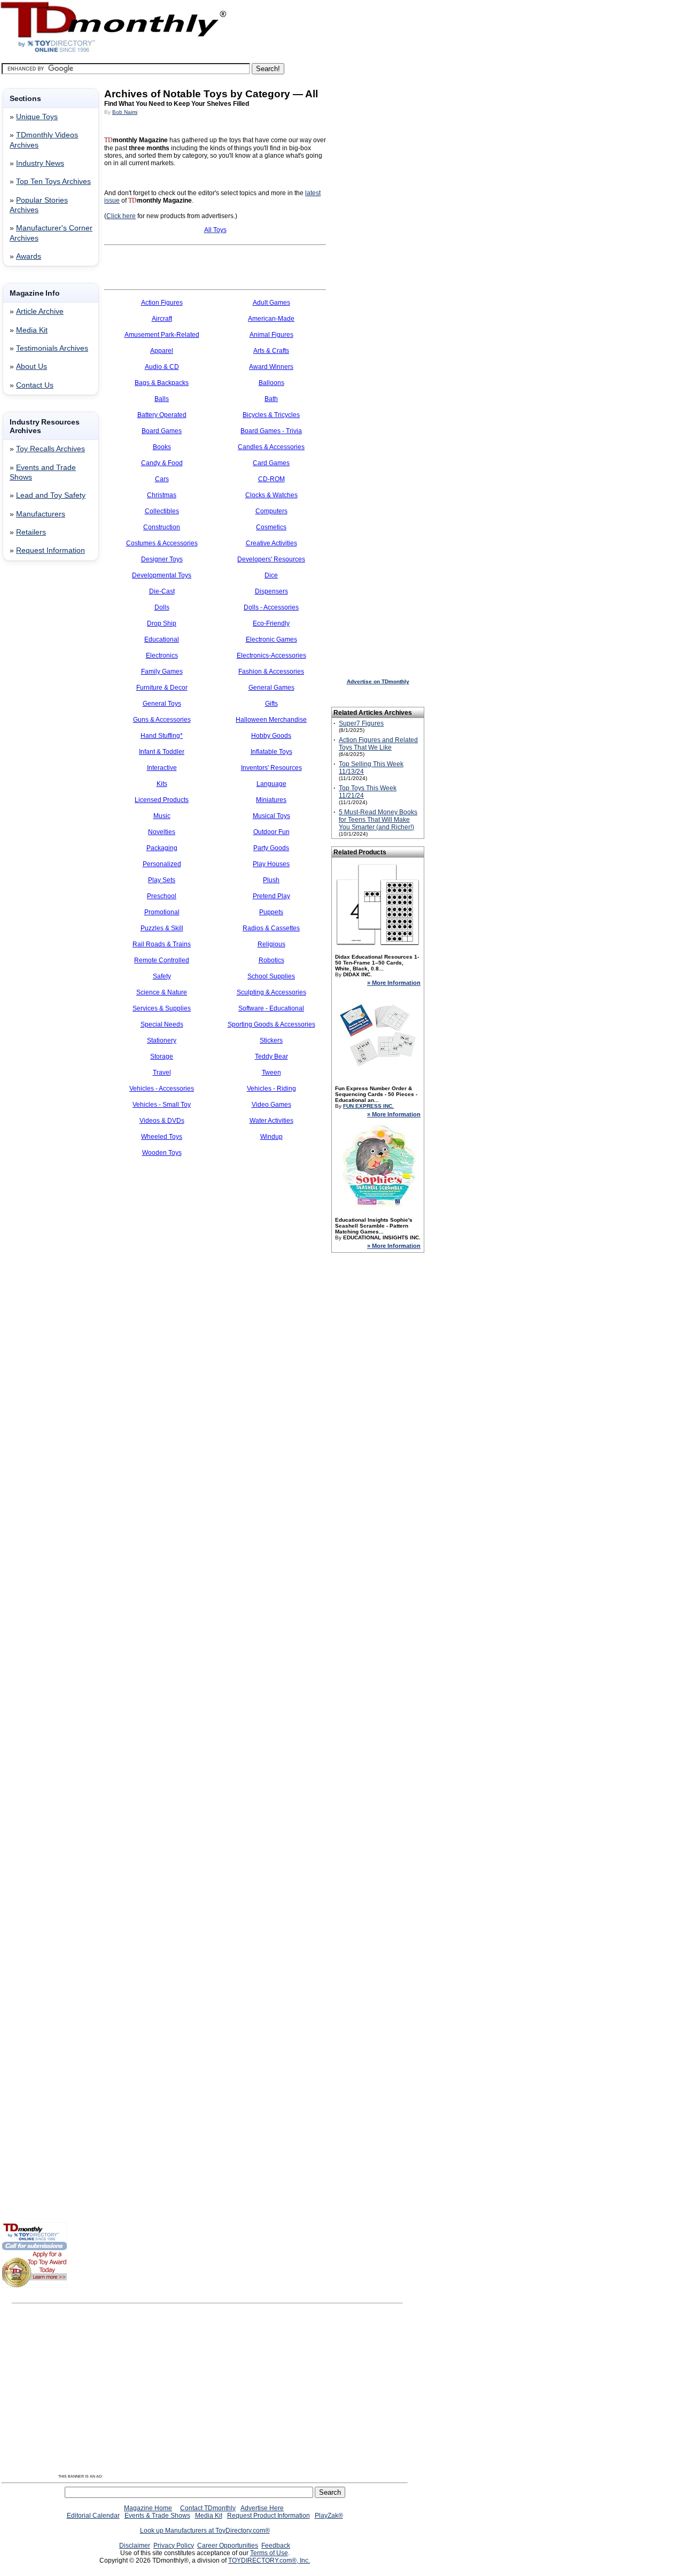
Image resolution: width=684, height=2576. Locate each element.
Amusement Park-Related (162, 335)
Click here (121, 216)
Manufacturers (41, 514)
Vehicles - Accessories (162, 1089)
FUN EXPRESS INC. (368, 1106)
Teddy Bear (271, 1056)
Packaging (162, 848)
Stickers (271, 1040)
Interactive (162, 768)
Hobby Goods (271, 736)
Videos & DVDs (162, 1121)
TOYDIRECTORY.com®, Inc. (269, 2560)
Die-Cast (162, 591)
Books (162, 447)
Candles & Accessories (271, 447)
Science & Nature (162, 992)
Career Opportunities (228, 2546)
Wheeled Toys (162, 1137)
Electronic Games (271, 639)
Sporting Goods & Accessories (271, 1024)
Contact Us (35, 385)
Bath (271, 399)
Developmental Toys (162, 575)
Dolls (162, 607)
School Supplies (271, 976)
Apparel (162, 351)
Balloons (271, 383)
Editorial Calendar (93, 2516)
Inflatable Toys (271, 752)
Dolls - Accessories (271, 607)
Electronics (162, 655)
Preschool (162, 896)
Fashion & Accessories (271, 672)
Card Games (271, 463)
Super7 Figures (361, 723)
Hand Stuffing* (162, 736)
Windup (271, 1137)
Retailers (31, 532)
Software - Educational (271, 1008)
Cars (162, 479)
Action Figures (162, 303)
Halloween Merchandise (271, 720)
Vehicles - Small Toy (162, 1105)
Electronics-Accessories (271, 655)
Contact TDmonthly (208, 2508)
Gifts (271, 704)
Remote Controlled (162, 960)
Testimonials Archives (52, 348)
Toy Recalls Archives (50, 449)
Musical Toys (271, 816)
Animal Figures (271, 335)
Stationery (162, 1040)
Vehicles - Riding (271, 1089)
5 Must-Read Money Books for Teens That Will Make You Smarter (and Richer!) (378, 820)
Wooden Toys (162, 1153)
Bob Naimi (125, 112)
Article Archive (40, 311)
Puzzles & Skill (162, 928)
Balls (162, 399)
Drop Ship (162, 623)
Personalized (162, 864)
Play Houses (271, 864)
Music (162, 816)
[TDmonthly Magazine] (114, 52)
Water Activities (271, 1121)
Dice (271, 575)
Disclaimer (135, 2546)
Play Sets (162, 880)
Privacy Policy (174, 2546)
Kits (162, 784)
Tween (271, 1073)
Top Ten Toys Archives (53, 182)
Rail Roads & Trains (162, 944)
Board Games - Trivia (271, 431)
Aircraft (162, 319)
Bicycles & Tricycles (271, 415)
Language (271, 784)
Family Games (162, 672)
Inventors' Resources (271, 768)
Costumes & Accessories (162, 543)
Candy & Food (162, 463)
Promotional (162, 912)
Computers (271, 511)
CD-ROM (271, 479)
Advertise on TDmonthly (378, 681)
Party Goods (271, 848)
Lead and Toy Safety (51, 495)
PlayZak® (329, 2516)
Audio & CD (162, 367)
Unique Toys (37, 117)
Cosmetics (271, 527)
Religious (271, 944)
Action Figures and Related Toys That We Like (378, 744)
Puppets (271, 912)
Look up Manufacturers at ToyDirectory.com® (205, 2531)
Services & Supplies (162, 1008)
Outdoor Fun (271, 832)
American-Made (271, 319)
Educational (162, 639)
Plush (271, 880)
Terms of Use (269, 2553)
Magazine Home (148, 2508)
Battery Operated (162, 415)
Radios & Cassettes (271, 928)
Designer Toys (162, 559)
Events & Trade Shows (157, 2516)
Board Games (162, 431)
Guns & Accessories (162, 720)
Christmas (162, 495)
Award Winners (271, 367)
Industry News (40, 163)
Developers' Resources (271, 559)
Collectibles (162, 511)
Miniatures (271, 800)
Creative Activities (271, 543)
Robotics (271, 960)
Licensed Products (162, 800)
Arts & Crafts (271, 351)
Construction (162, 527)
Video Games (271, 1105)
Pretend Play (271, 896)
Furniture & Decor (162, 688)
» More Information (394, 983)
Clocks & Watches (271, 495)
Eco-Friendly (271, 623)
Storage (162, 1056)
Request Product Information (269, 2516)
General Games (271, 688)
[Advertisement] (34, 742)
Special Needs (162, 1024)
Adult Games (271, 303)
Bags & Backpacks (162, 383)
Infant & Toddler (162, 752)
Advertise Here (262, 2508)
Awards (29, 256)
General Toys (162, 704)
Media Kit (32, 330)
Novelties (162, 832)
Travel (162, 1073)
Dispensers (271, 591)
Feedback (276, 2546)
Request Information (50, 550)
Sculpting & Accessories (271, 992)
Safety (162, 976)
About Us (32, 367)
